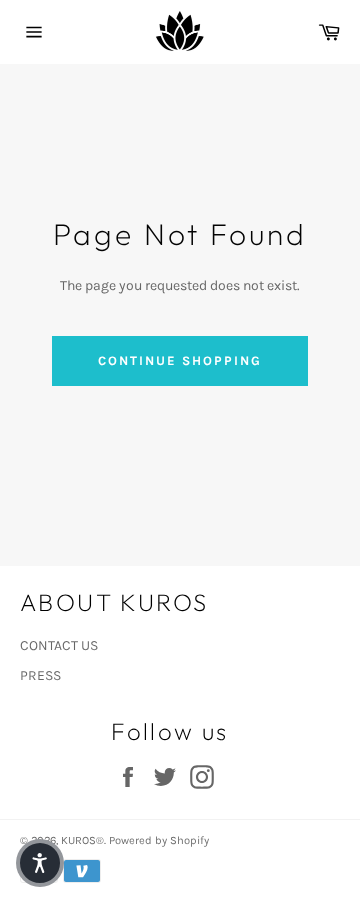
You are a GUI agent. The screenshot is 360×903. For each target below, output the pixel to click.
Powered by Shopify (159, 840)
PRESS (40, 675)
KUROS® (82, 840)
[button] (40, 863)
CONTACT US (59, 645)
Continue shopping (179, 360)
